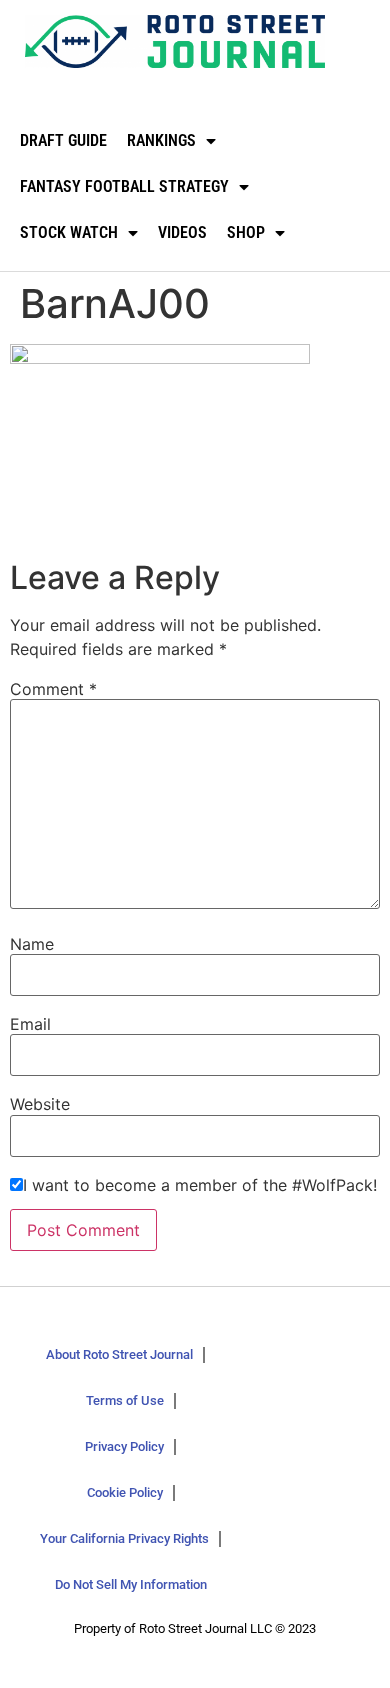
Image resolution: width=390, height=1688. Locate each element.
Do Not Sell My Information (131, 1584)
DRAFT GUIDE (63, 140)
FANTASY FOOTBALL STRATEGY (124, 186)
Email (30, 1024)
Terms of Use (125, 1400)
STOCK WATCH (69, 232)
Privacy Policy (124, 1446)
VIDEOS (182, 232)
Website (40, 1104)
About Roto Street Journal (119, 1354)
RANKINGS (161, 140)
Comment (53, 689)
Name (32, 944)
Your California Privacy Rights (124, 1538)
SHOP (246, 232)
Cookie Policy (125, 1492)
